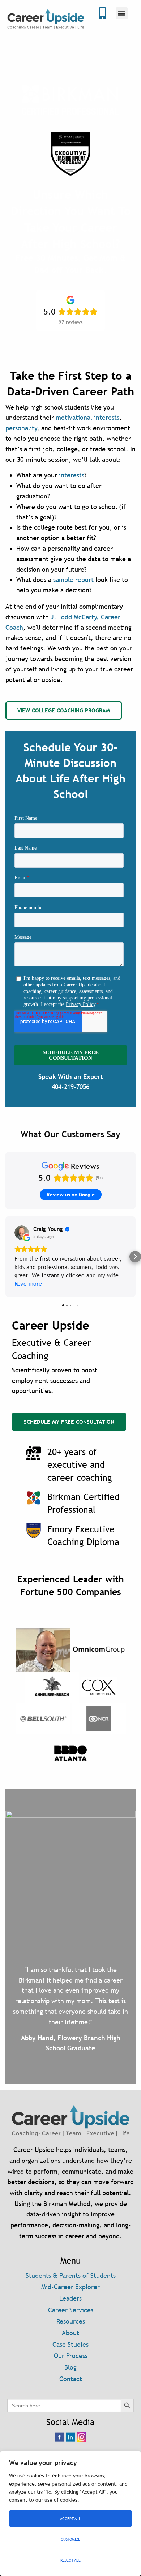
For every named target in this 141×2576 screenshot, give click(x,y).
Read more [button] (28, 1284)
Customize (70, 2539)
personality (21, 428)
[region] (70, 2513)
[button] (122, 13)
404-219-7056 (70, 1087)
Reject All (70, 2560)
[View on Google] (22, 1233)
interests (72, 475)
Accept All (70, 2519)
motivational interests (87, 417)
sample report (73, 580)
